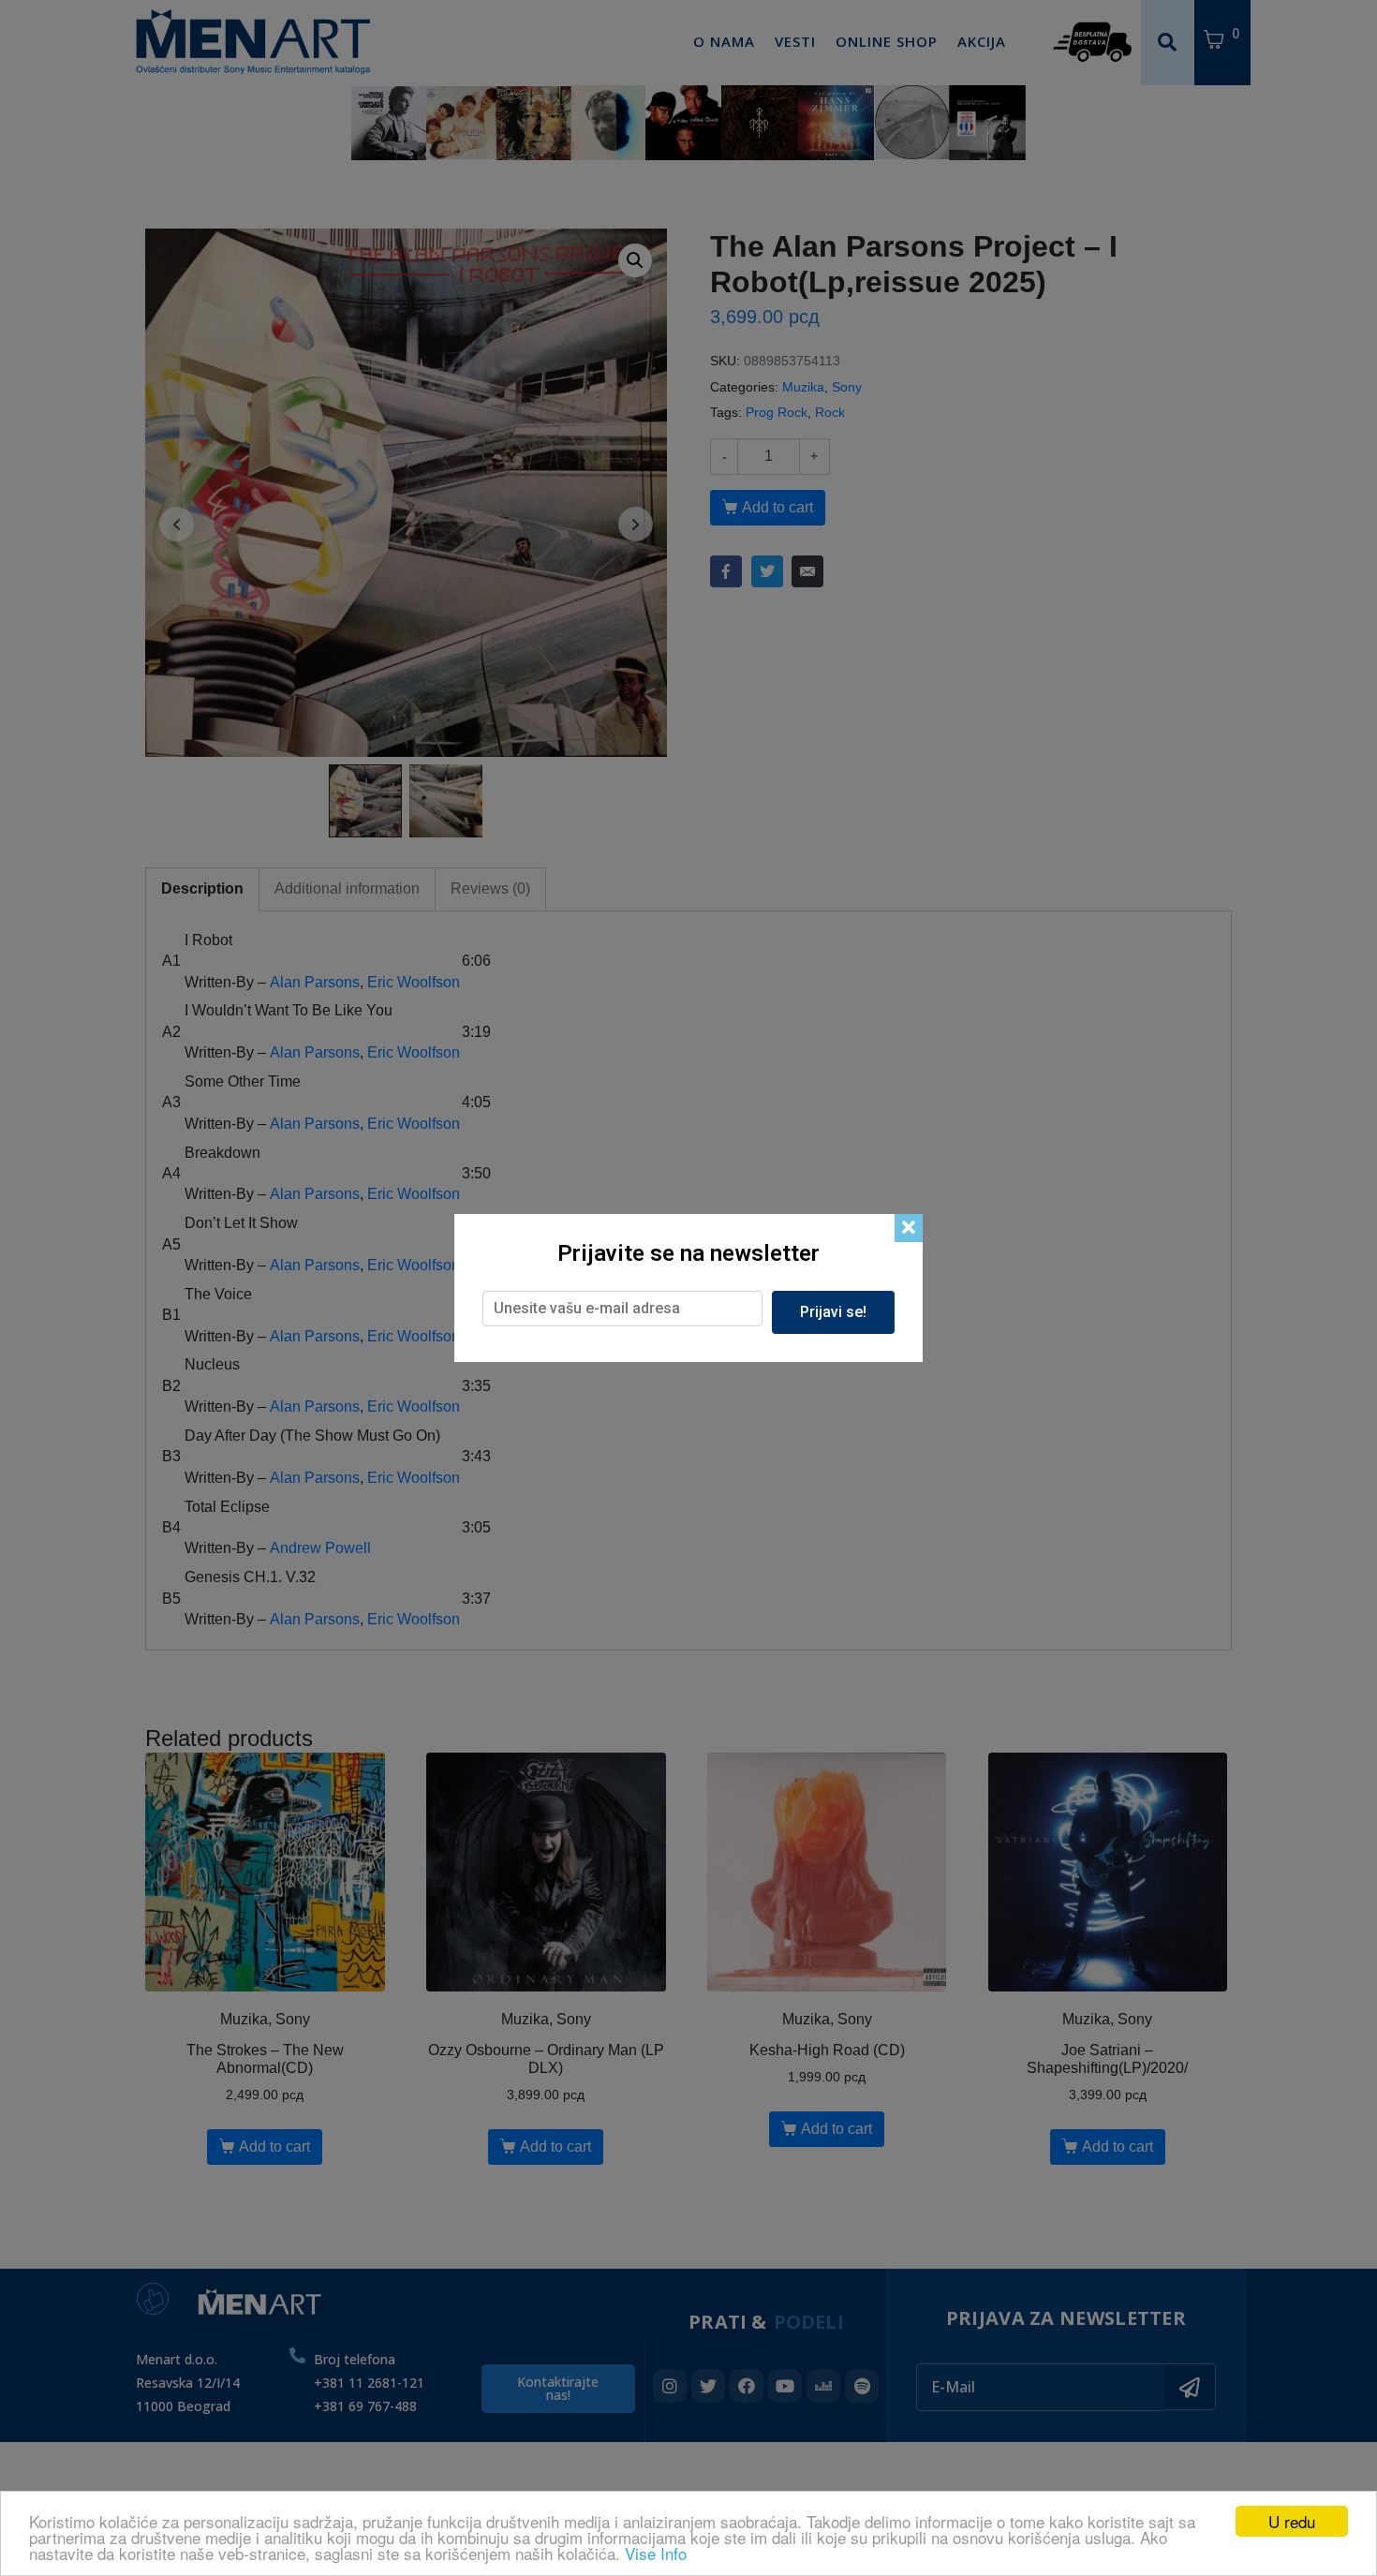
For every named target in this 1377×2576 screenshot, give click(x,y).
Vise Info (656, 2553)
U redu (1292, 2521)
